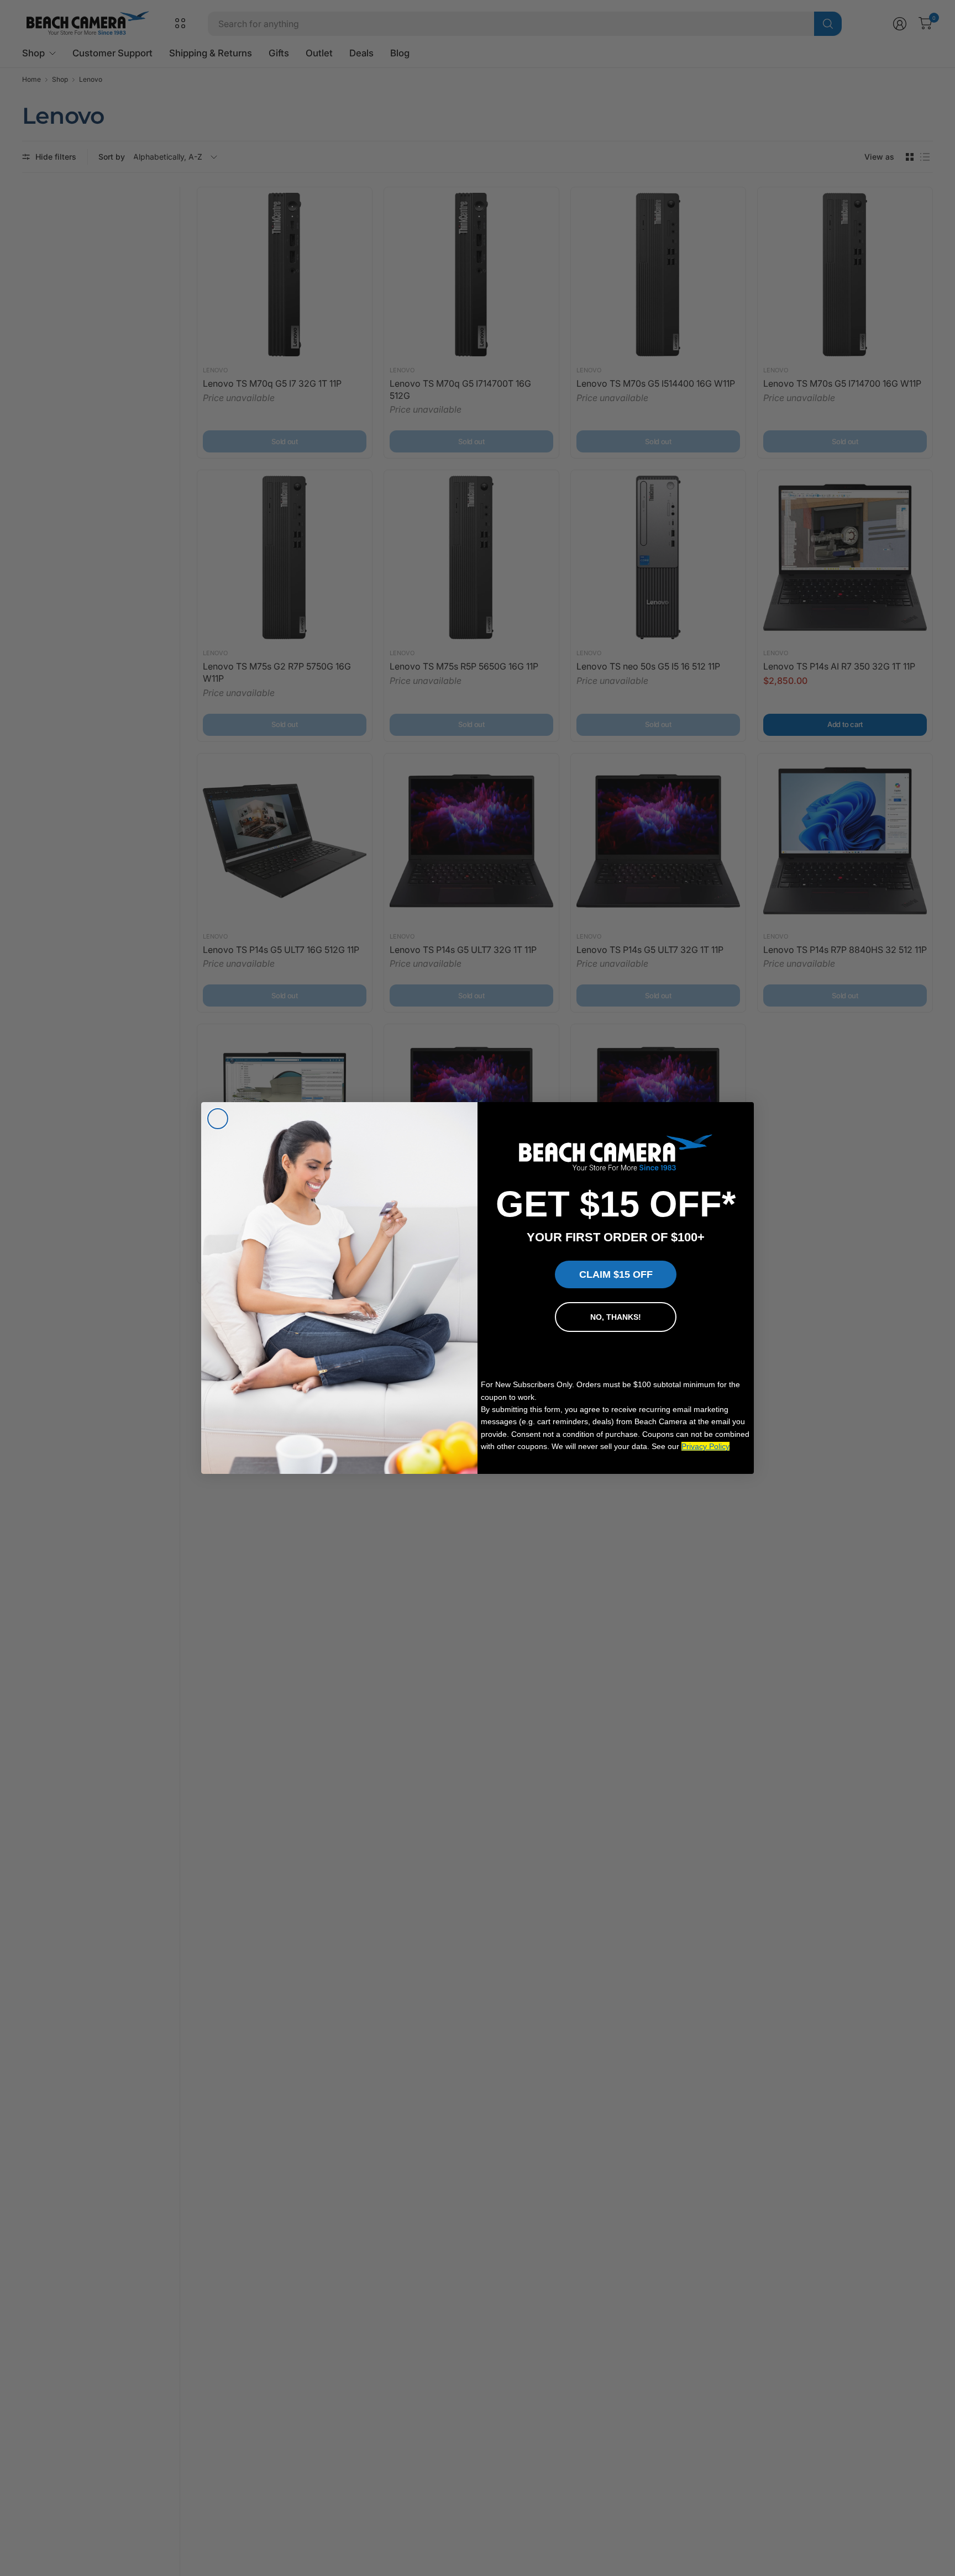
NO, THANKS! (616, 1317)
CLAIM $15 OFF (616, 1274)
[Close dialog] (218, 1119)
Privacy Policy (705, 1446)
